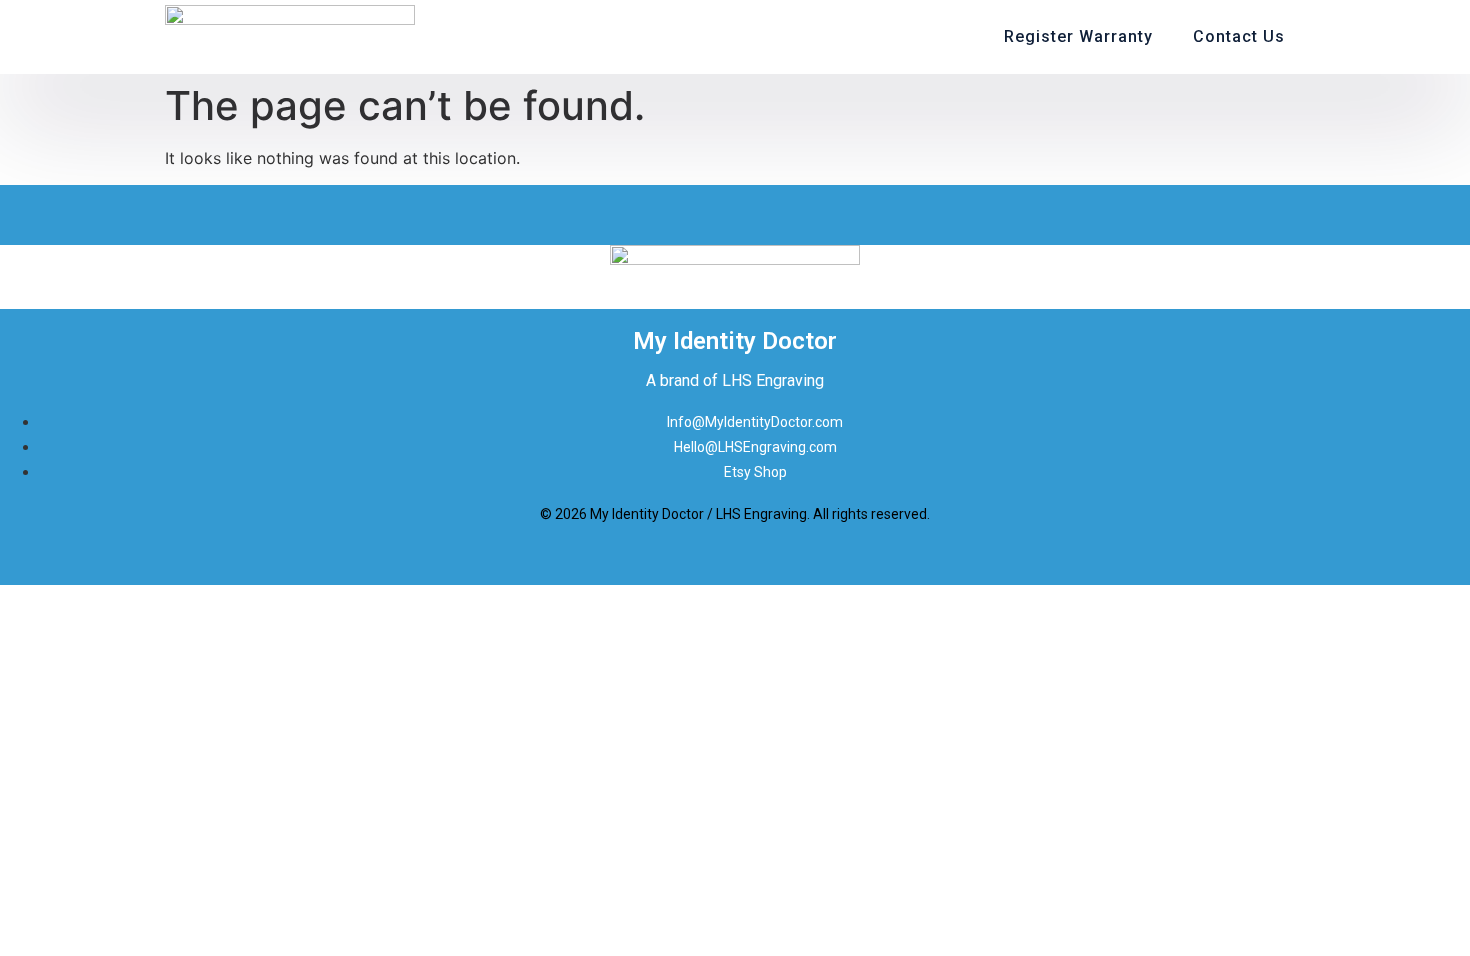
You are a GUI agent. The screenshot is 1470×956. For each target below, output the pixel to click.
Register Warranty (1078, 36)
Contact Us (1239, 36)
